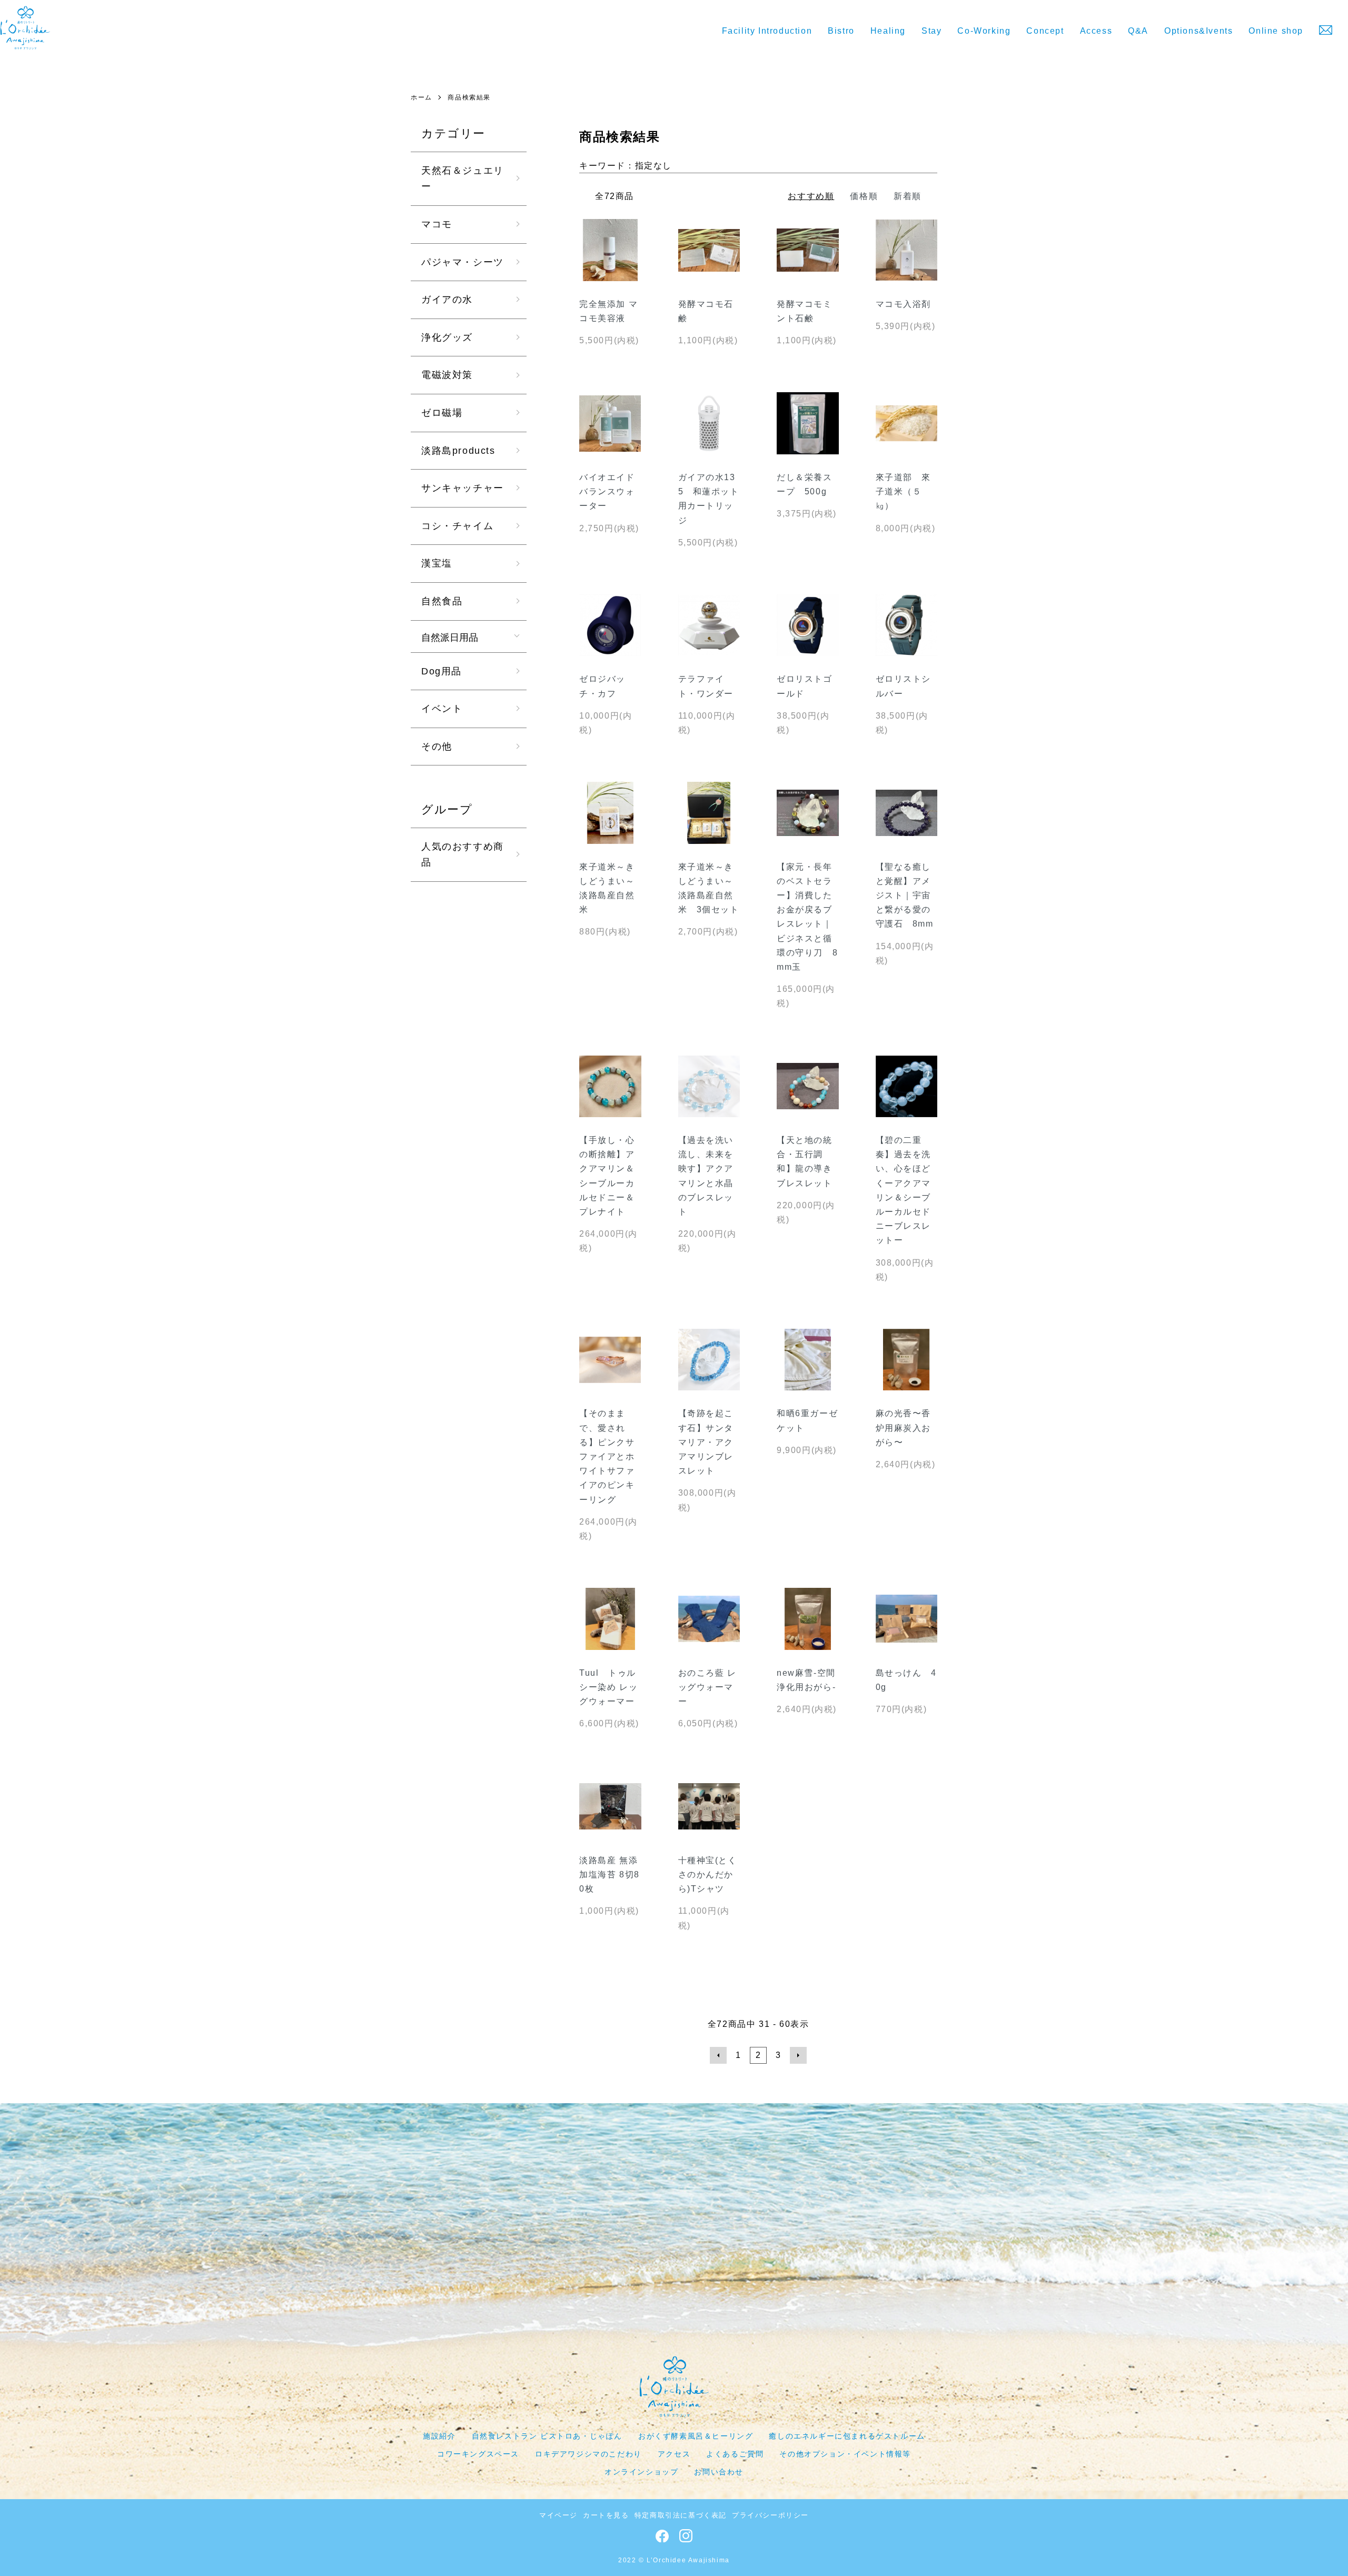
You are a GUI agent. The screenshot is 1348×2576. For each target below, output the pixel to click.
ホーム (422, 97)
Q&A (1138, 31)
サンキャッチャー (463, 488)
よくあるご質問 (735, 2454)
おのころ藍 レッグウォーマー (707, 1687)
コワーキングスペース (478, 2454)
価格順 (864, 196)
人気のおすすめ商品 (463, 855)
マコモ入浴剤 (904, 304)
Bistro (841, 31)
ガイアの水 (447, 300)
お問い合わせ (719, 2472)
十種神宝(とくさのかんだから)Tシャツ (708, 1874)
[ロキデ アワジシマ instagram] (686, 2539)
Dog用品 (442, 671)
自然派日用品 (450, 636)
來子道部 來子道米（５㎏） (904, 491)
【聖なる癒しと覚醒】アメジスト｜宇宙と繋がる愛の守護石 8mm (905, 896)
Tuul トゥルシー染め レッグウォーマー (608, 1687)
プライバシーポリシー (770, 2515)
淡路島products (458, 451)
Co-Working (984, 31)
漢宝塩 (437, 563)
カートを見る (606, 2515)
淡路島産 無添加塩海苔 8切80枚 (609, 1874)
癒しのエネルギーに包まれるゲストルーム (847, 2436)
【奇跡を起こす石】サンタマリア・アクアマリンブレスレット (706, 1442)
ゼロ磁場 (442, 413)
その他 (437, 747)
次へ (798, 2055)
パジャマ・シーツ (463, 262)
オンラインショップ (641, 2472)
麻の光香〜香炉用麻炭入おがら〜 (904, 1428)
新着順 (908, 196)
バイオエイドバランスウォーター (607, 491)
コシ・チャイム (457, 526)
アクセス (674, 2454)
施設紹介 (439, 2436)
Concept (1045, 31)
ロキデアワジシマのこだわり (588, 2454)
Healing (888, 31)
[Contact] (1326, 30)
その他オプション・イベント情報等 (845, 2454)
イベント (442, 709)
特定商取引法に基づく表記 (681, 2515)
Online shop (1276, 31)
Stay (931, 31)
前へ (718, 2055)
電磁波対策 (447, 375)
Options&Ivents (1198, 31)
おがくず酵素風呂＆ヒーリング (696, 2436)
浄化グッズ (447, 337)
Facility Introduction (767, 31)
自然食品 (442, 601)
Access (1096, 31)
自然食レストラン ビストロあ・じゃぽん (547, 2436)
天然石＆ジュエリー (463, 179)
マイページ (558, 2515)
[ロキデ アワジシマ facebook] (662, 2539)
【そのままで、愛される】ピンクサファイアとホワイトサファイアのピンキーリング (607, 1456)
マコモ (437, 224)
